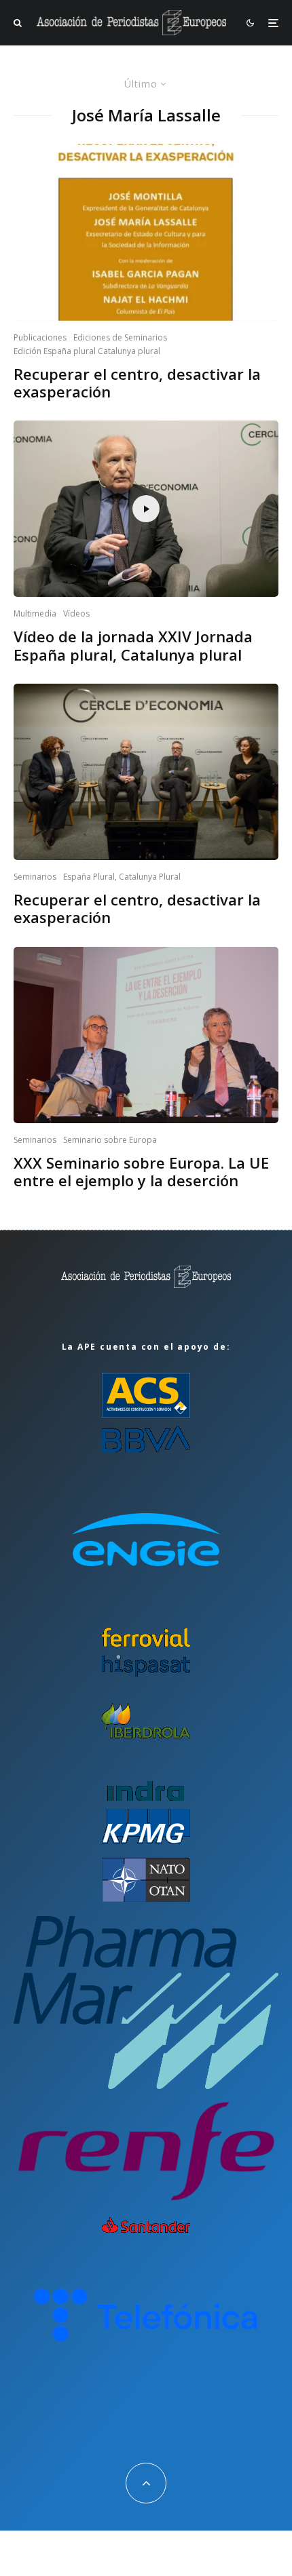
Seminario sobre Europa (110, 1140)
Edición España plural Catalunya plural (87, 351)
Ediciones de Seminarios (120, 337)
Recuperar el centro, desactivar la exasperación (137, 383)
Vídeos (76, 613)
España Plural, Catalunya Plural (122, 877)
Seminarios (35, 877)
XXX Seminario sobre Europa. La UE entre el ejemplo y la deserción (141, 1172)
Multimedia (35, 613)
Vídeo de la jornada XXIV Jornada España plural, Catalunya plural (133, 645)
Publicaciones (40, 337)
